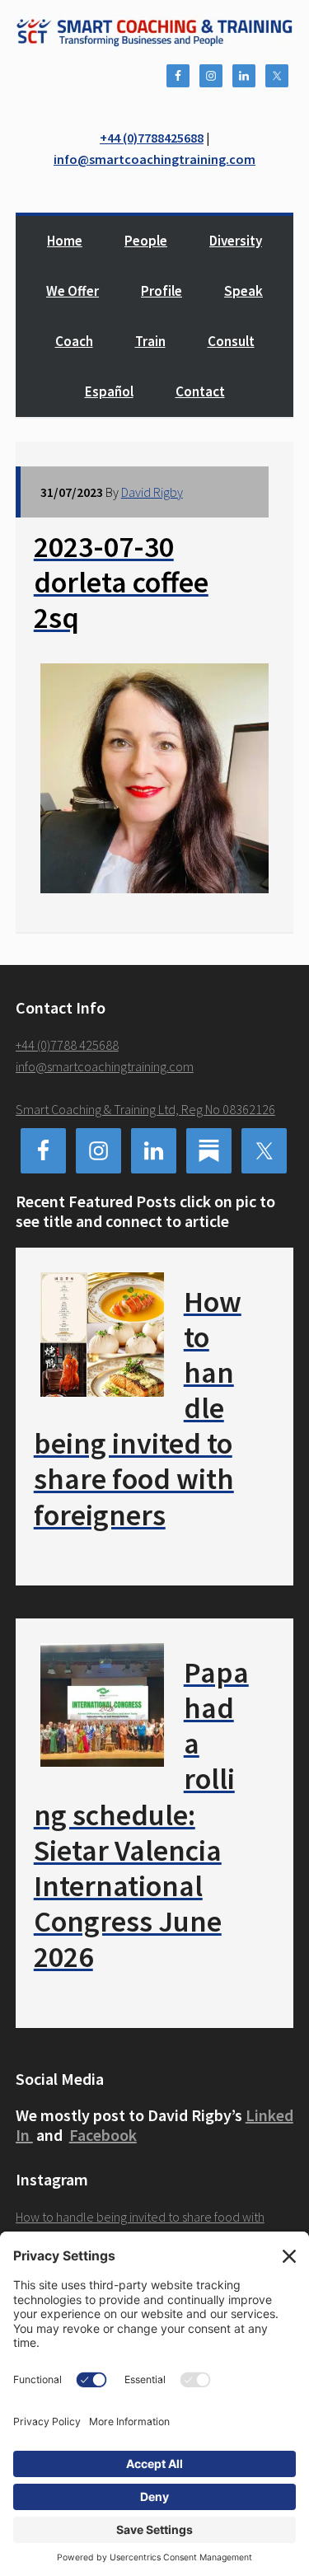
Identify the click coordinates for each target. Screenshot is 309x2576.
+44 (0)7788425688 (152, 138)
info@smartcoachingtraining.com (154, 159)
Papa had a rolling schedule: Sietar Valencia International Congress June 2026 (141, 1815)
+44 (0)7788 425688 (67, 1045)
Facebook (103, 2135)
